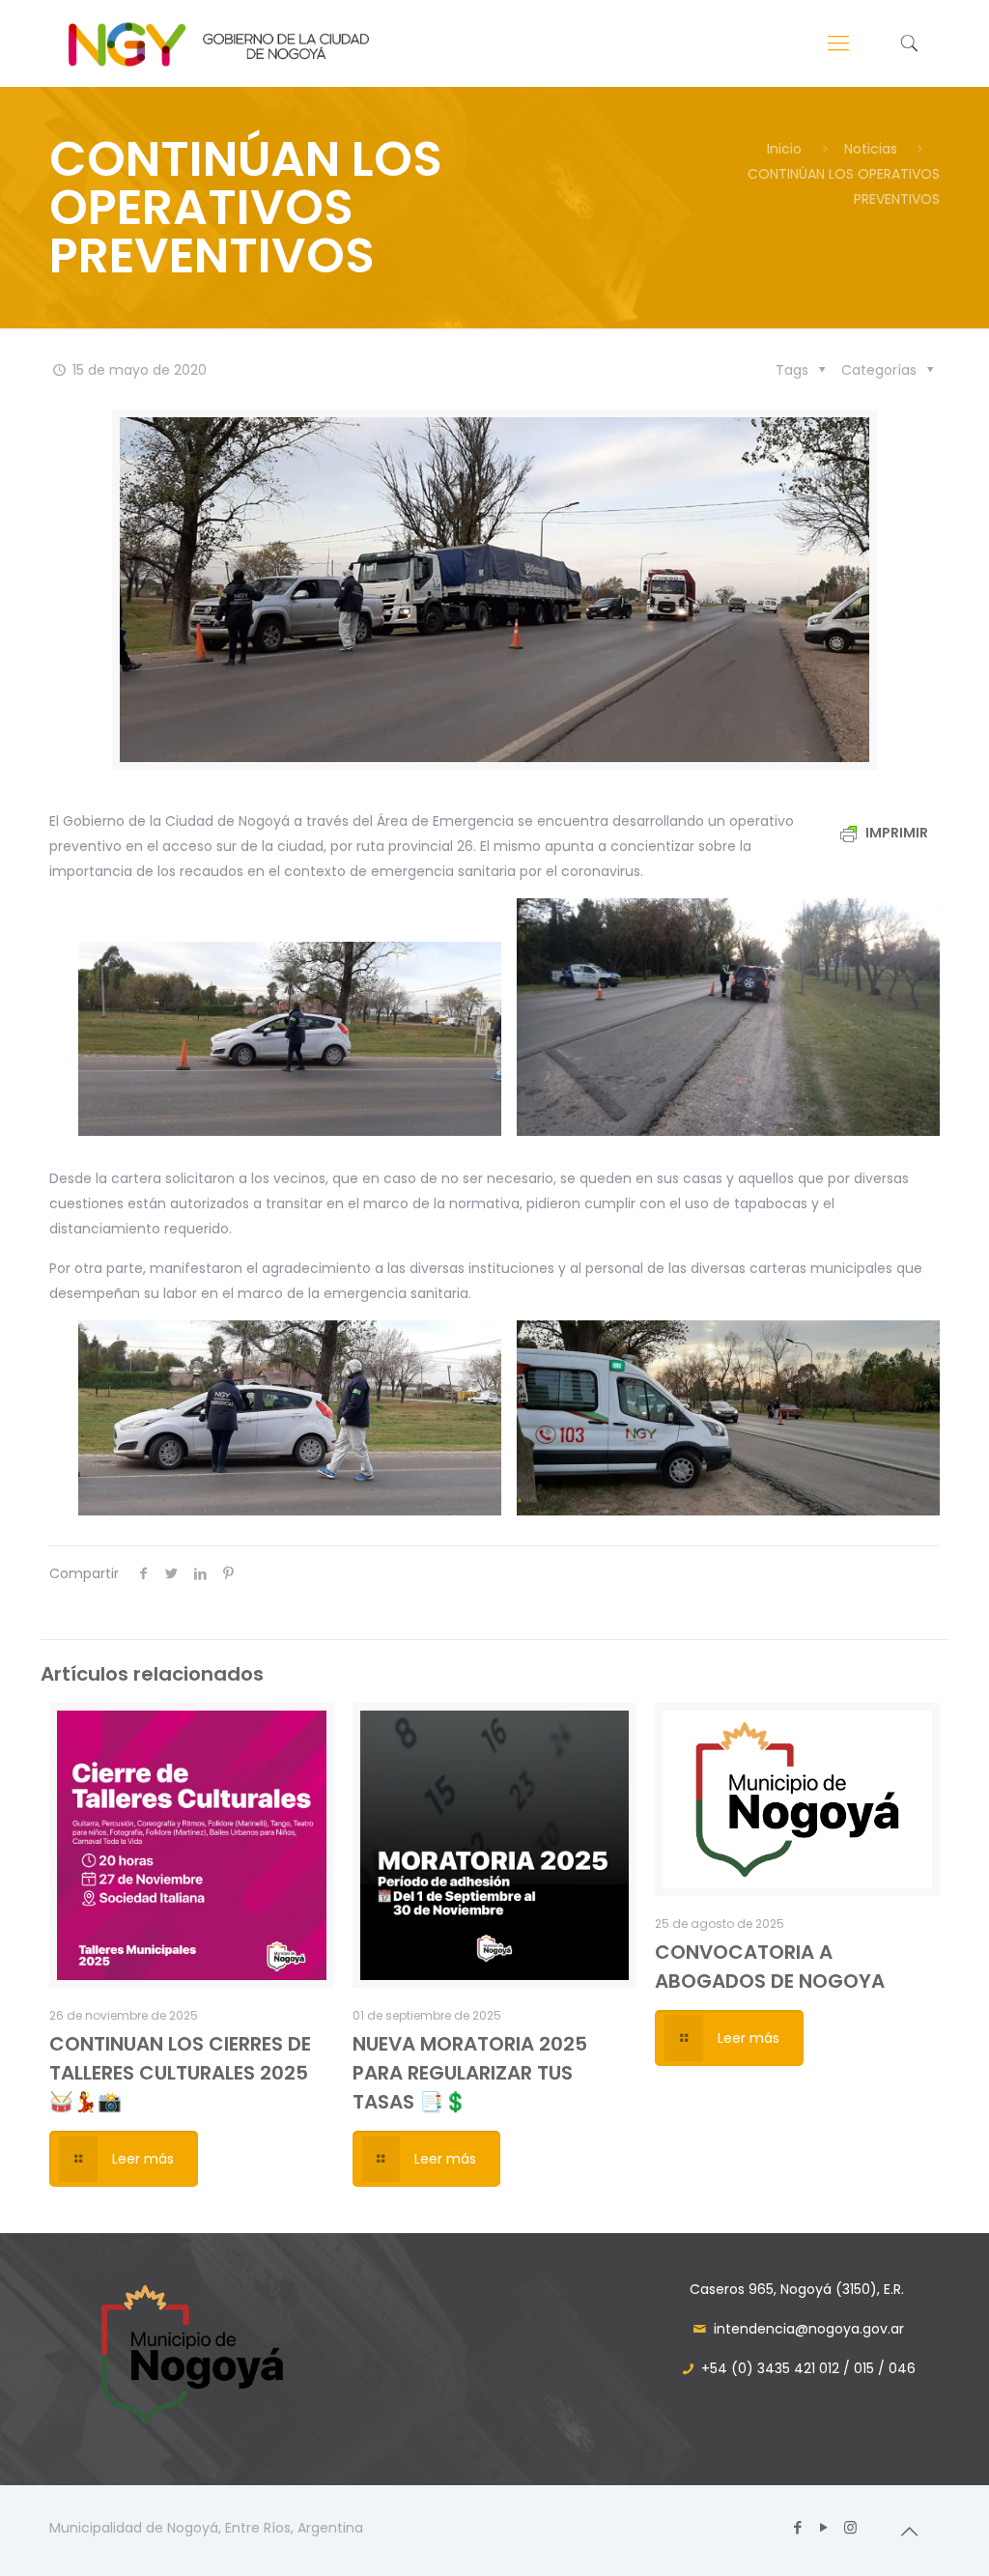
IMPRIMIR (895, 833)
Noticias (871, 149)
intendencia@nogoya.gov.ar (809, 2329)
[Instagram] (850, 2527)
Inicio (784, 149)
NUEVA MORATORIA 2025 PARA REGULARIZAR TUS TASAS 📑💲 (470, 2073)
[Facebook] (798, 2527)
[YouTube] (824, 2527)
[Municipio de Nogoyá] (218, 43)
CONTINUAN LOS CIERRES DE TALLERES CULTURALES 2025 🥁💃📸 (180, 2073)
